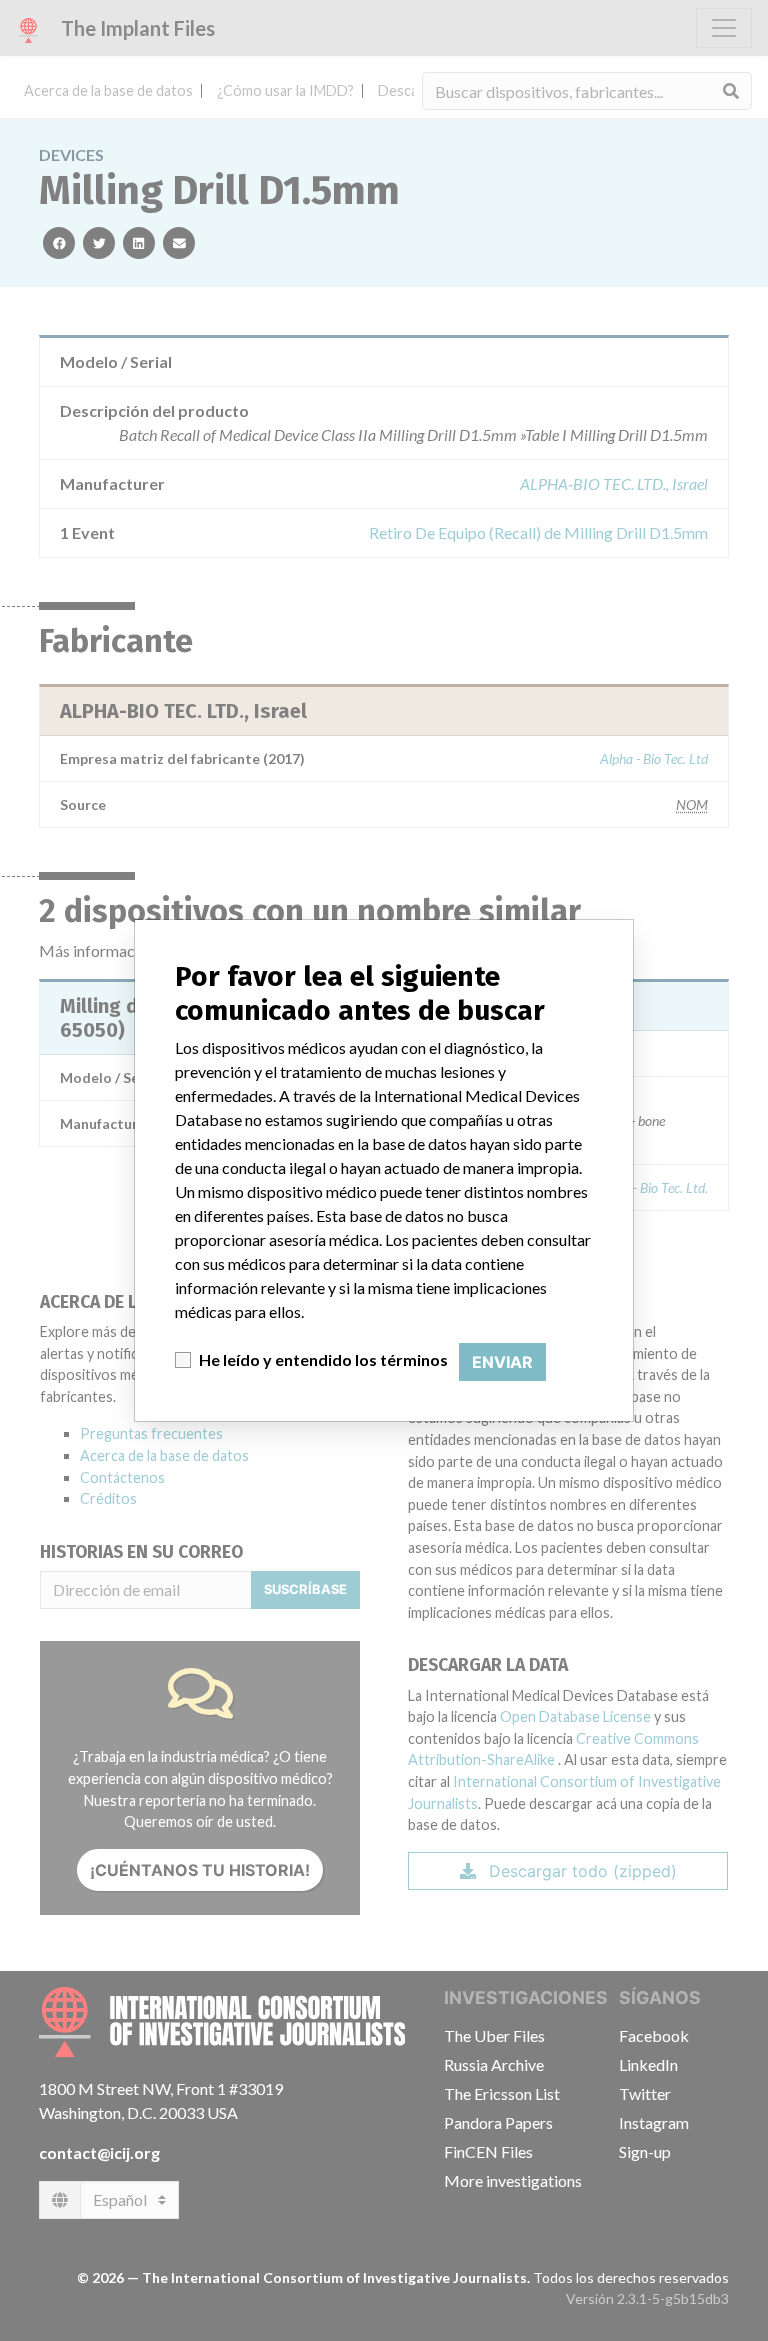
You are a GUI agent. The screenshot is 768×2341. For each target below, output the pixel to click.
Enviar (502, 1362)
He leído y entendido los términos (323, 1359)
